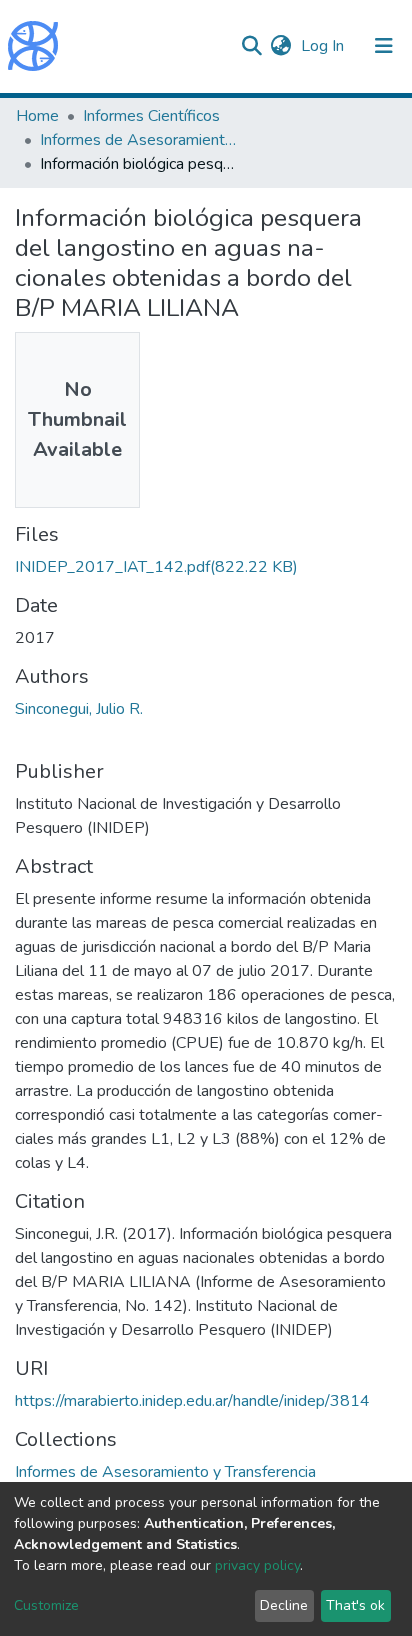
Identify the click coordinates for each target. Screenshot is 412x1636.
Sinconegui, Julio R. (79, 709)
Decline (284, 1605)
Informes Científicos (151, 116)
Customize (46, 1605)
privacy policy (257, 1565)
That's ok (355, 1605)
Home (37, 116)
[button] (280, 46)
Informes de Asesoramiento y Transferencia (140, 140)
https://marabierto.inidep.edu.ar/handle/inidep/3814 (192, 1401)
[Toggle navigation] (384, 46)
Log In (324, 46)
